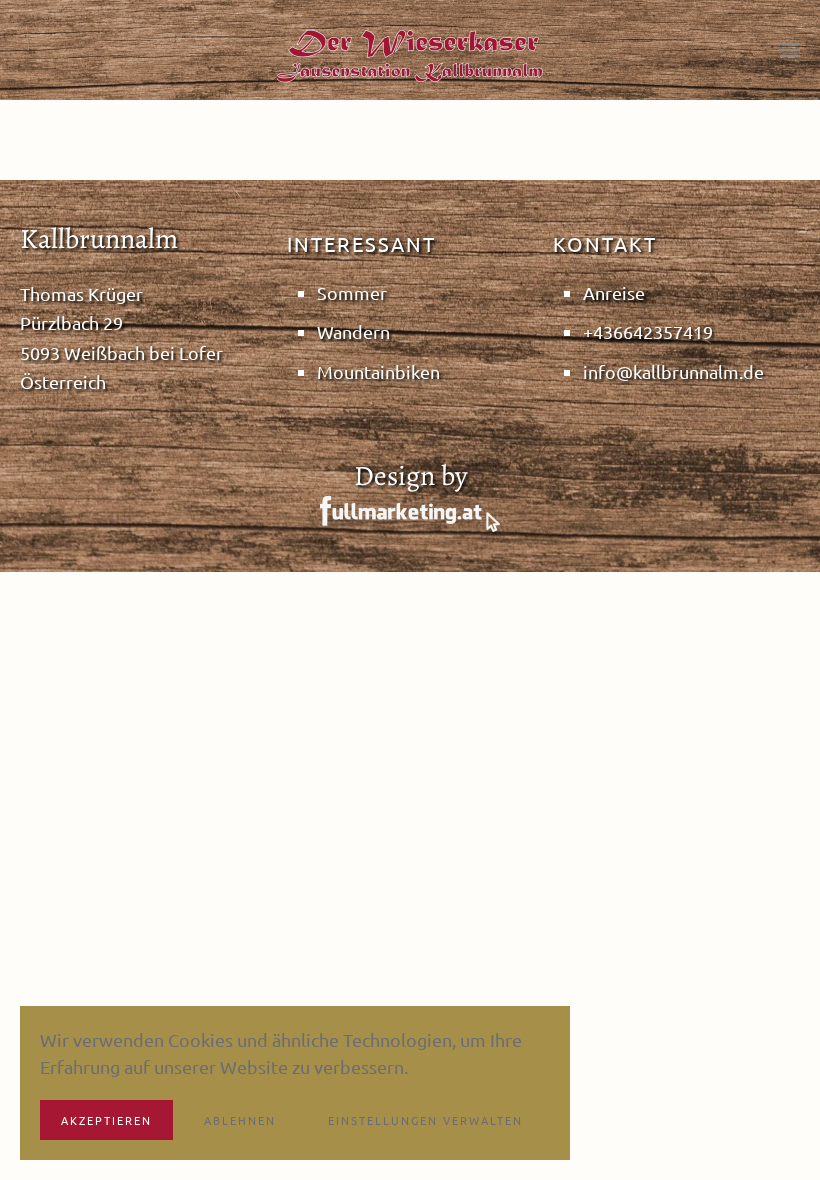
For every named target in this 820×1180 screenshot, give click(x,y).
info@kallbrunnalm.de (673, 371)
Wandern (353, 331)
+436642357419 (648, 331)
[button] (790, 50)
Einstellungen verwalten (425, 1120)
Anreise (614, 292)
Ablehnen (240, 1120)
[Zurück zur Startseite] (410, 55)
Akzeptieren (106, 1120)
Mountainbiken (378, 371)
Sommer (352, 292)
